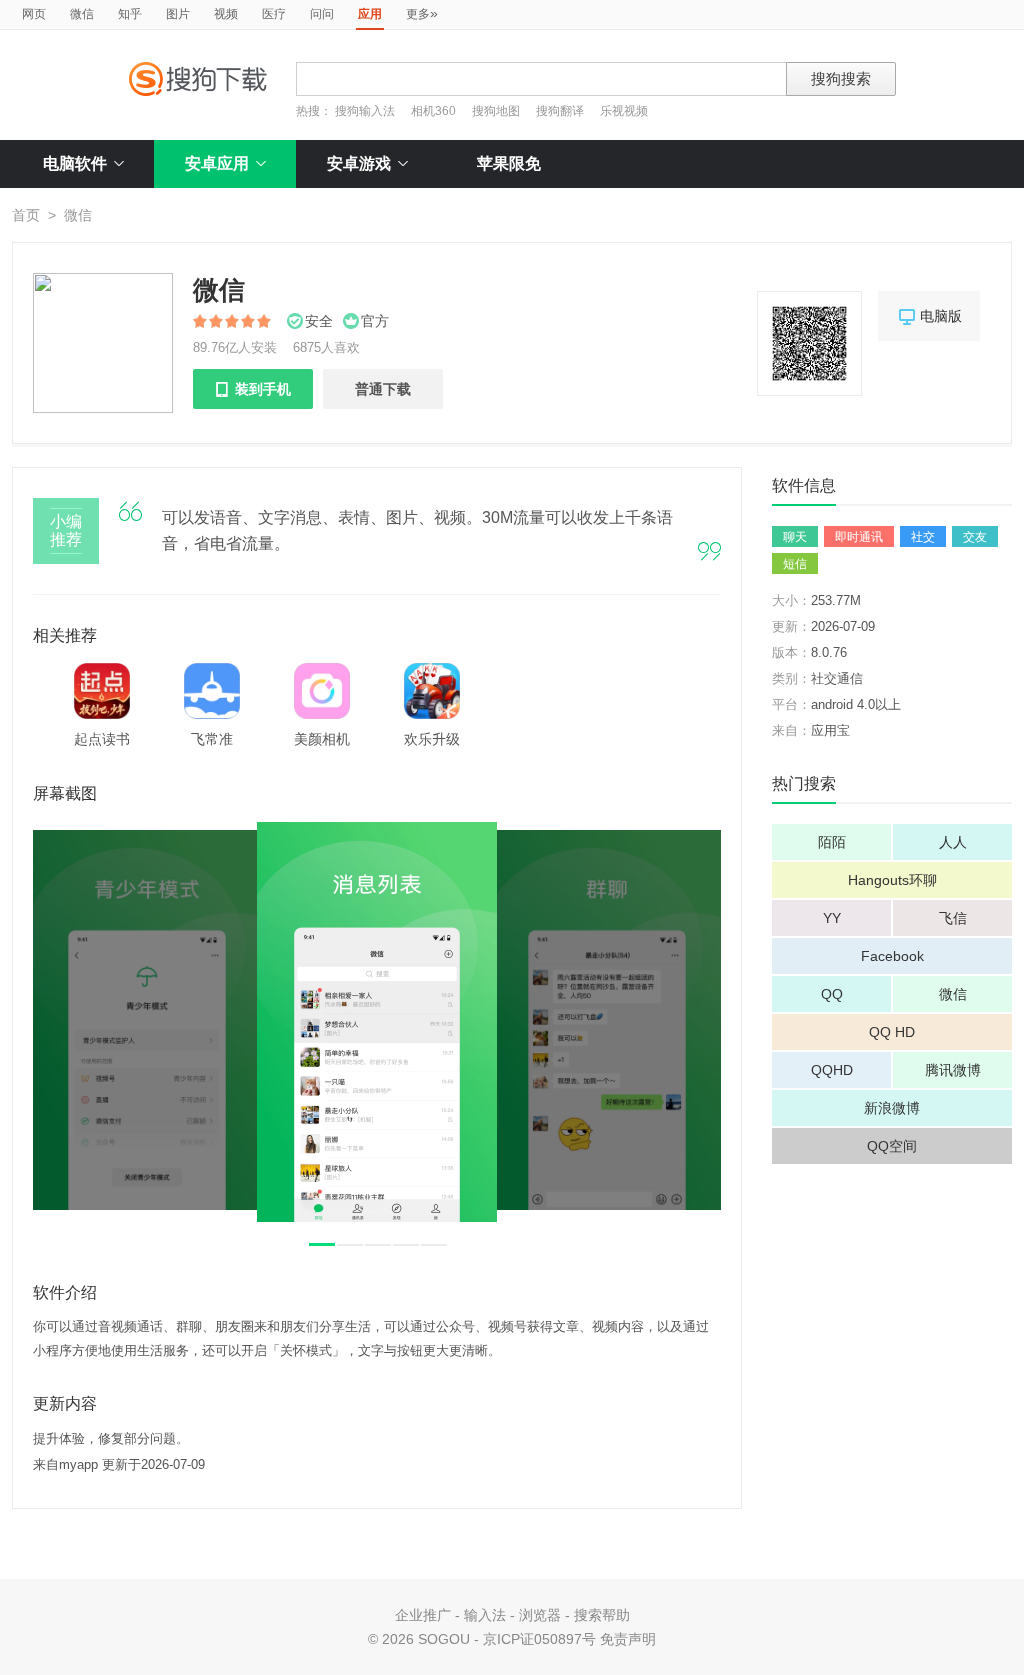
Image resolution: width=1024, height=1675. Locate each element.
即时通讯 (859, 537)
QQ (832, 994)
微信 (82, 14)
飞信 (953, 918)
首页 (26, 215)
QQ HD (892, 1032)
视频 (226, 14)
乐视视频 (624, 111)
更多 (422, 13)
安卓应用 (217, 163)
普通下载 (383, 389)
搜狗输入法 (365, 111)
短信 (795, 564)
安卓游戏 (359, 163)
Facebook (892, 956)
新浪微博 (892, 1108)
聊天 (795, 537)
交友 (975, 537)
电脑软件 (75, 163)
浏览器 (540, 1615)
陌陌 (832, 842)
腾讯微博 (953, 1070)
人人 (953, 842)
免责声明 (628, 1639)
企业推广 (423, 1615)
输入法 (485, 1615)
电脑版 (929, 317)
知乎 (130, 14)
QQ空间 (892, 1146)
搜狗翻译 (560, 111)
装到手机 (253, 389)
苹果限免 (509, 163)
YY (832, 918)
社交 (923, 537)
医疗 (274, 14)
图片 (178, 14)
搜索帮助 (602, 1615)
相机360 (433, 111)
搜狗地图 (496, 111)
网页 (34, 14)
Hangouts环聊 (892, 880)
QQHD (832, 1070)
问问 (322, 14)
